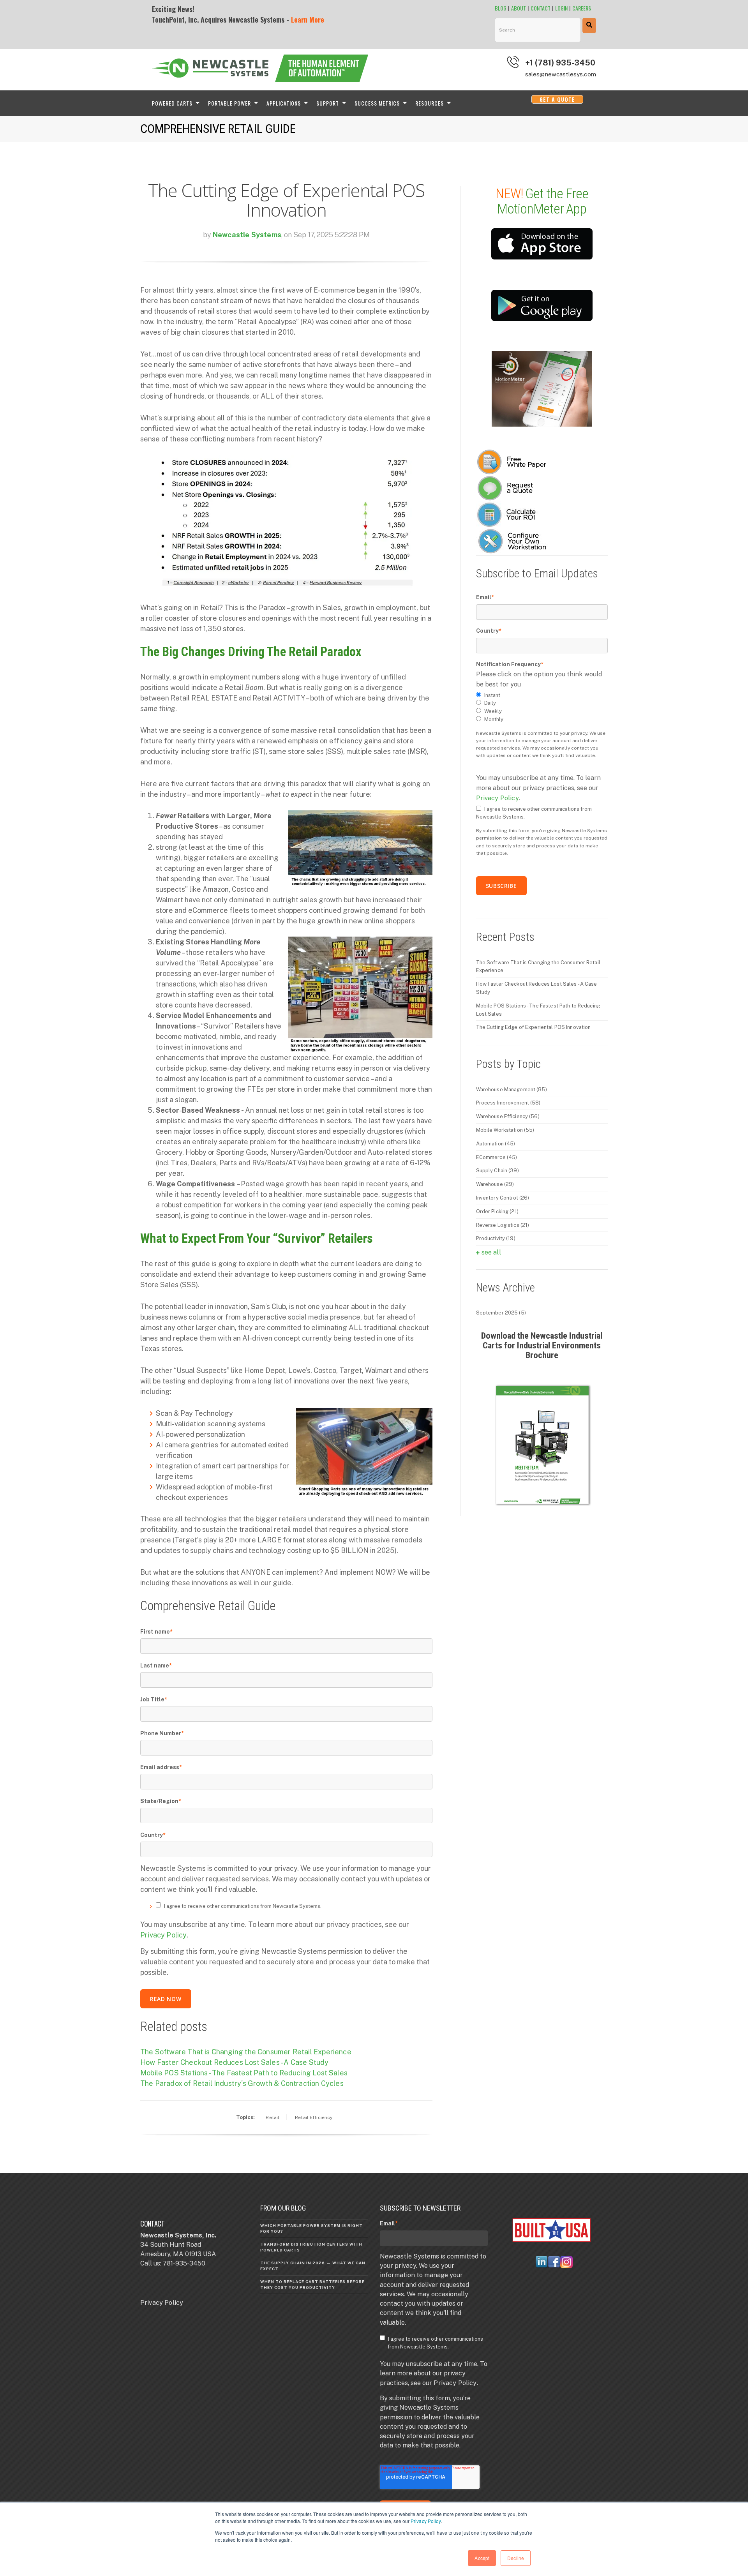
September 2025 (501, 1313)
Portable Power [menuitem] (229, 103)
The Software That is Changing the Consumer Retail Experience (246, 2052)
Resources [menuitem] (430, 103)
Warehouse (495, 1184)
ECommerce (497, 1157)
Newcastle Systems (247, 235)
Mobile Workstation (505, 1130)
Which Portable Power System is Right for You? (311, 2228)
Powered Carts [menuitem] (172, 103)
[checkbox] (542, 708)
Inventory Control (503, 1198)
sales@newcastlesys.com (561, 74)
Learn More (308, 19)
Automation (496, 1144)
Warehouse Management (512, 1090)
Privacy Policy (426, 2521)
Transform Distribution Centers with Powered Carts (311, 2247)
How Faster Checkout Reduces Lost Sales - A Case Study (235, 2062)
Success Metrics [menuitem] (377, 103)
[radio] (542, 696)
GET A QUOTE (557, 99)
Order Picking (497, 1211)
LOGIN (561, 8)
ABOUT (519, 8)
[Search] (589, 26)
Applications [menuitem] (284, 103)
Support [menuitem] (328, 103)
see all (491, 1252)
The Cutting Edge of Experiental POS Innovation (534, 1027)
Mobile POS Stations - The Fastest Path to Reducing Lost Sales (244, 2073)
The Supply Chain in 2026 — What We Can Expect (313, 2266)
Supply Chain (497, 1171)
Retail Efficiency (314, 2117)
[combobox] (538, 30)
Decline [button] (516, 2558)
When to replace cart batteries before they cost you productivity (312, 2284)
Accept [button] (482, 2558)
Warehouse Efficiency (508, 1116)
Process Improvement (508, 1103)
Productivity (496, 1238)
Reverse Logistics (503, 1225)
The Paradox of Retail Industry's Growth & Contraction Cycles (242, 2083)
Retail (273, 2117)
